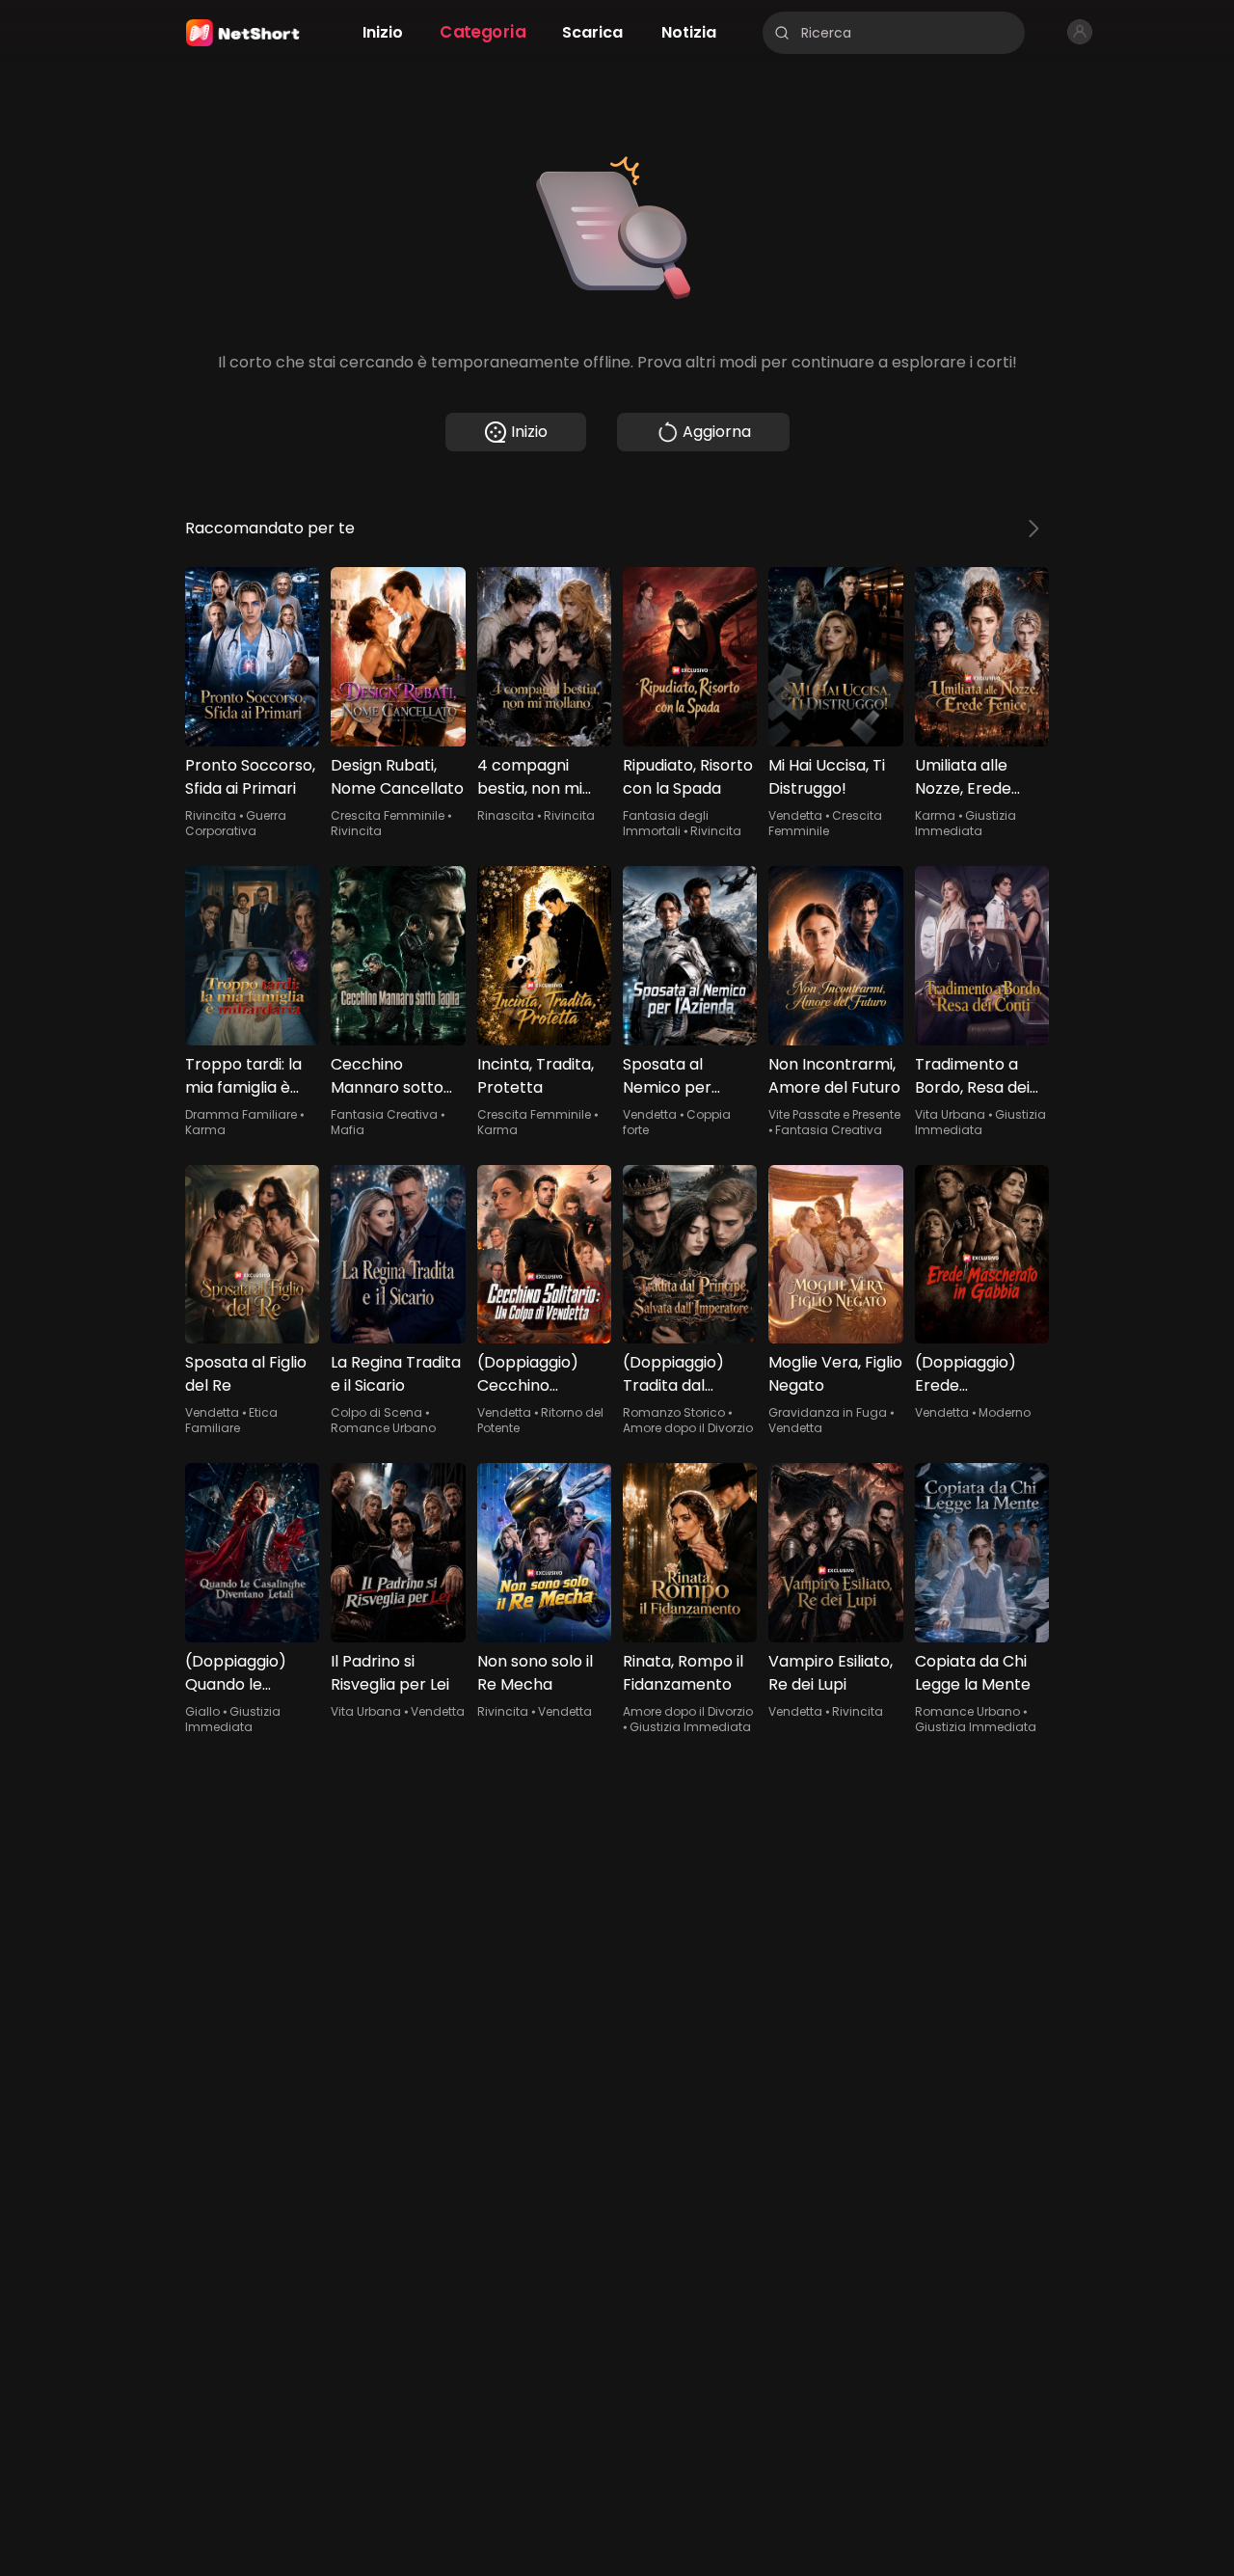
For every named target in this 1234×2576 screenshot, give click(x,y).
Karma (935, 815)
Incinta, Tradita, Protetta (536, 1076)
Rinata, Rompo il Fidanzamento (683, 1673)
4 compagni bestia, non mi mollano (530, 777)
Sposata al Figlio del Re (246, 1374)
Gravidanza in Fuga (828, 1412)
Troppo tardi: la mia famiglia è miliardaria (243, 1076)
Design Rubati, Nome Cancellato (397, 777)
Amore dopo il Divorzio (688, 1428)
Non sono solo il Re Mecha (535, 1673)
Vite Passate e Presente (834, 1114)
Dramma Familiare (241, 1114)
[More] (1033, 529)
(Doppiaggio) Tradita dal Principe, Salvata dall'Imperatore (685, 1374)
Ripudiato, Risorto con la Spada (688, 777)
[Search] (782, 33)
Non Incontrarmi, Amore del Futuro (834, 1076)
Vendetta (795, 815)
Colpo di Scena (376, 1412)
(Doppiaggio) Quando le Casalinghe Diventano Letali (246, 1673)
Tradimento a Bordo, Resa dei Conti (972, 1076)
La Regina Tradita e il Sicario (396, 1374)
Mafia (348, 1130)
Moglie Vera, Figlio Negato (835, 1374)
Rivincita (211, 815)
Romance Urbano (383, 1428)
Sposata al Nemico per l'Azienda (667, 1076)
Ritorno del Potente (540, 1420)
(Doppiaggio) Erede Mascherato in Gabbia (969, 1374)
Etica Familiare (231, 1420)
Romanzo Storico (674, 1412)
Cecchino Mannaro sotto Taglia (387, 1076)
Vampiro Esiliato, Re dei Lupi (831, 1673)
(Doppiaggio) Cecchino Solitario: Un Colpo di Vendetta (528, 1374)
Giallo (202, 1711)
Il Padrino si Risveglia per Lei (390, 1673)
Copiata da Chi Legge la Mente (973, 1673)
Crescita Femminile (388, 815)
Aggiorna (717, 432)
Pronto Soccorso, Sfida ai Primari (250, 777)
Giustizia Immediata (966, 823)
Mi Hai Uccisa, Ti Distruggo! (827, 777)
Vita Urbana (950, 1114)
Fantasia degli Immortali (666, 823)
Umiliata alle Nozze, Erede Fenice (963, 777)
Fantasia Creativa (384, 1114)
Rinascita (506, 815)
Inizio (529, 432)
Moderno (1005, 1412)
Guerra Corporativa (236, 823)
